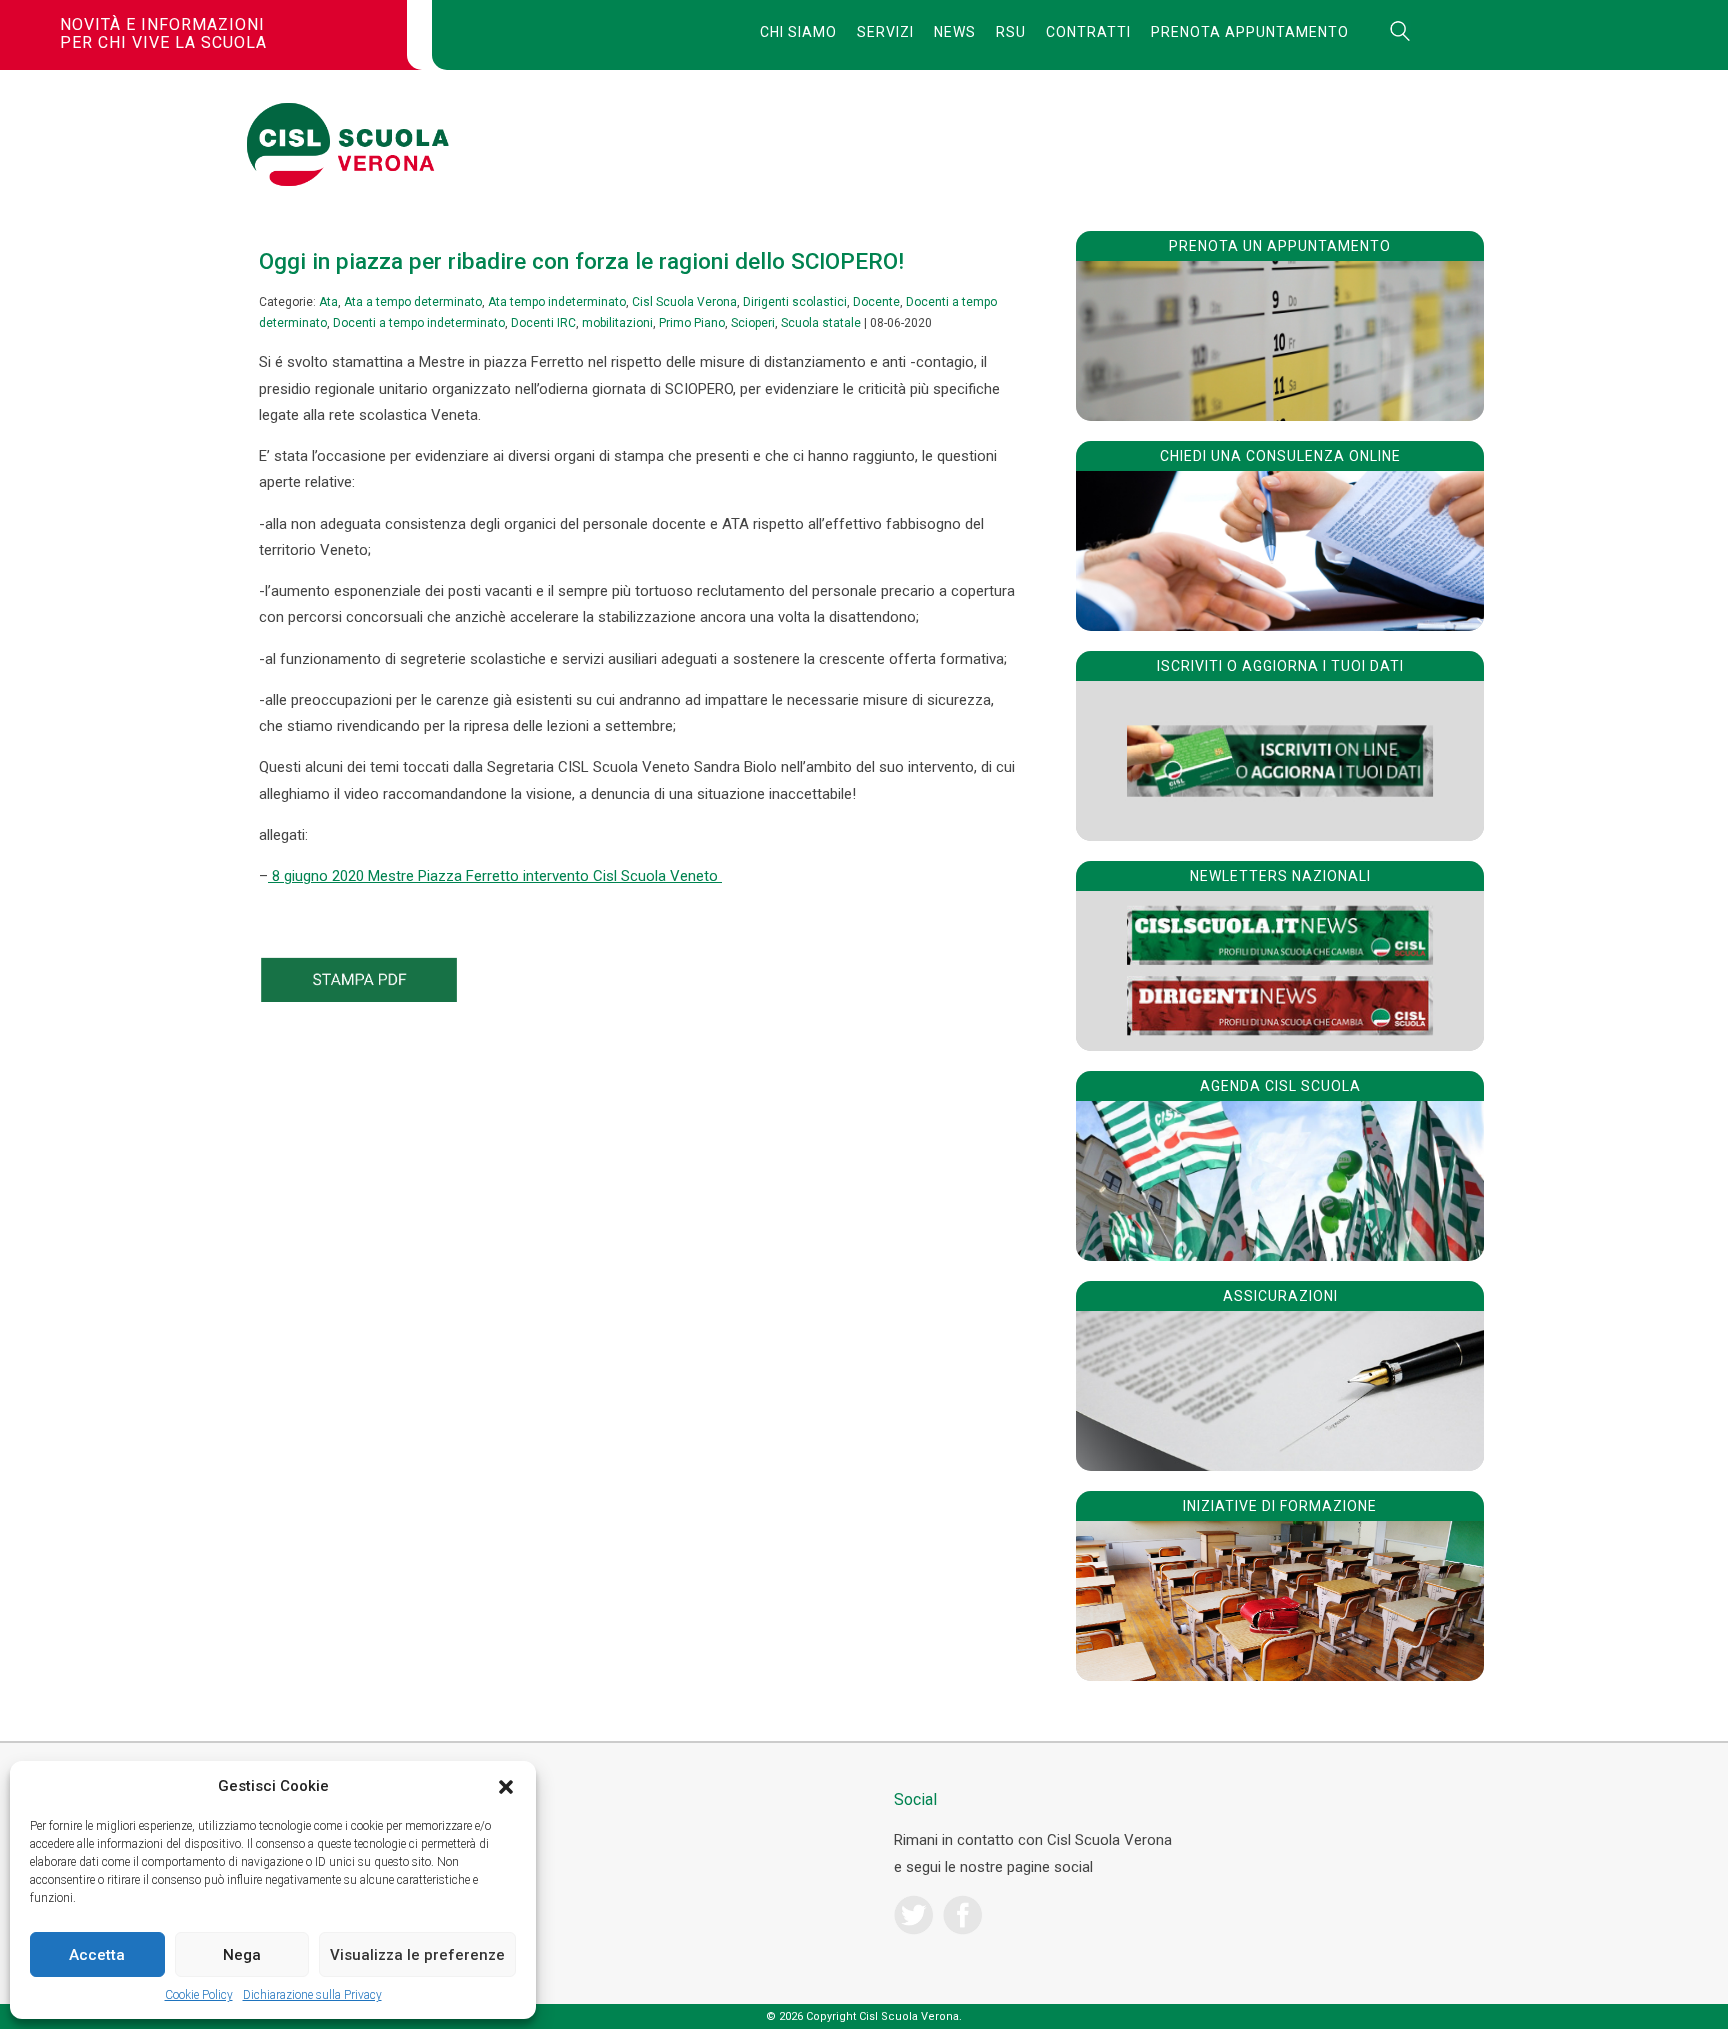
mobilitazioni (617, 323)
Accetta (97, 1955)
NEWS (955, 32)
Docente (876, 302)
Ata (328, 302)
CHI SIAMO (798, 32)
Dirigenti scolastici (795, 302)
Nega (242, 1955)
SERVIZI (885, 32)
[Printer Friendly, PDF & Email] (359, 997)
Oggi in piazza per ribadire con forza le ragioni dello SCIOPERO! (581, 261)
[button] (506, 1787)
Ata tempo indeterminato (557, 302)
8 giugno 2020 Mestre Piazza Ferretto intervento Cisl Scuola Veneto (495, 876)
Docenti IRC (543, 323)
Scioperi (753, 323)
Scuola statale (821, 323)
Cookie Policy (199, 1995)
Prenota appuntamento (1250, 32)
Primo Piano (692, 323)
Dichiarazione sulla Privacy (312, 1995)
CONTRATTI (1088, 32)
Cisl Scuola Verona (684, 302)
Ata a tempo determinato (413, 302)
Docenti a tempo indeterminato (419, 323)
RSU (1011, 32)
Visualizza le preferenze (417, 1955)
